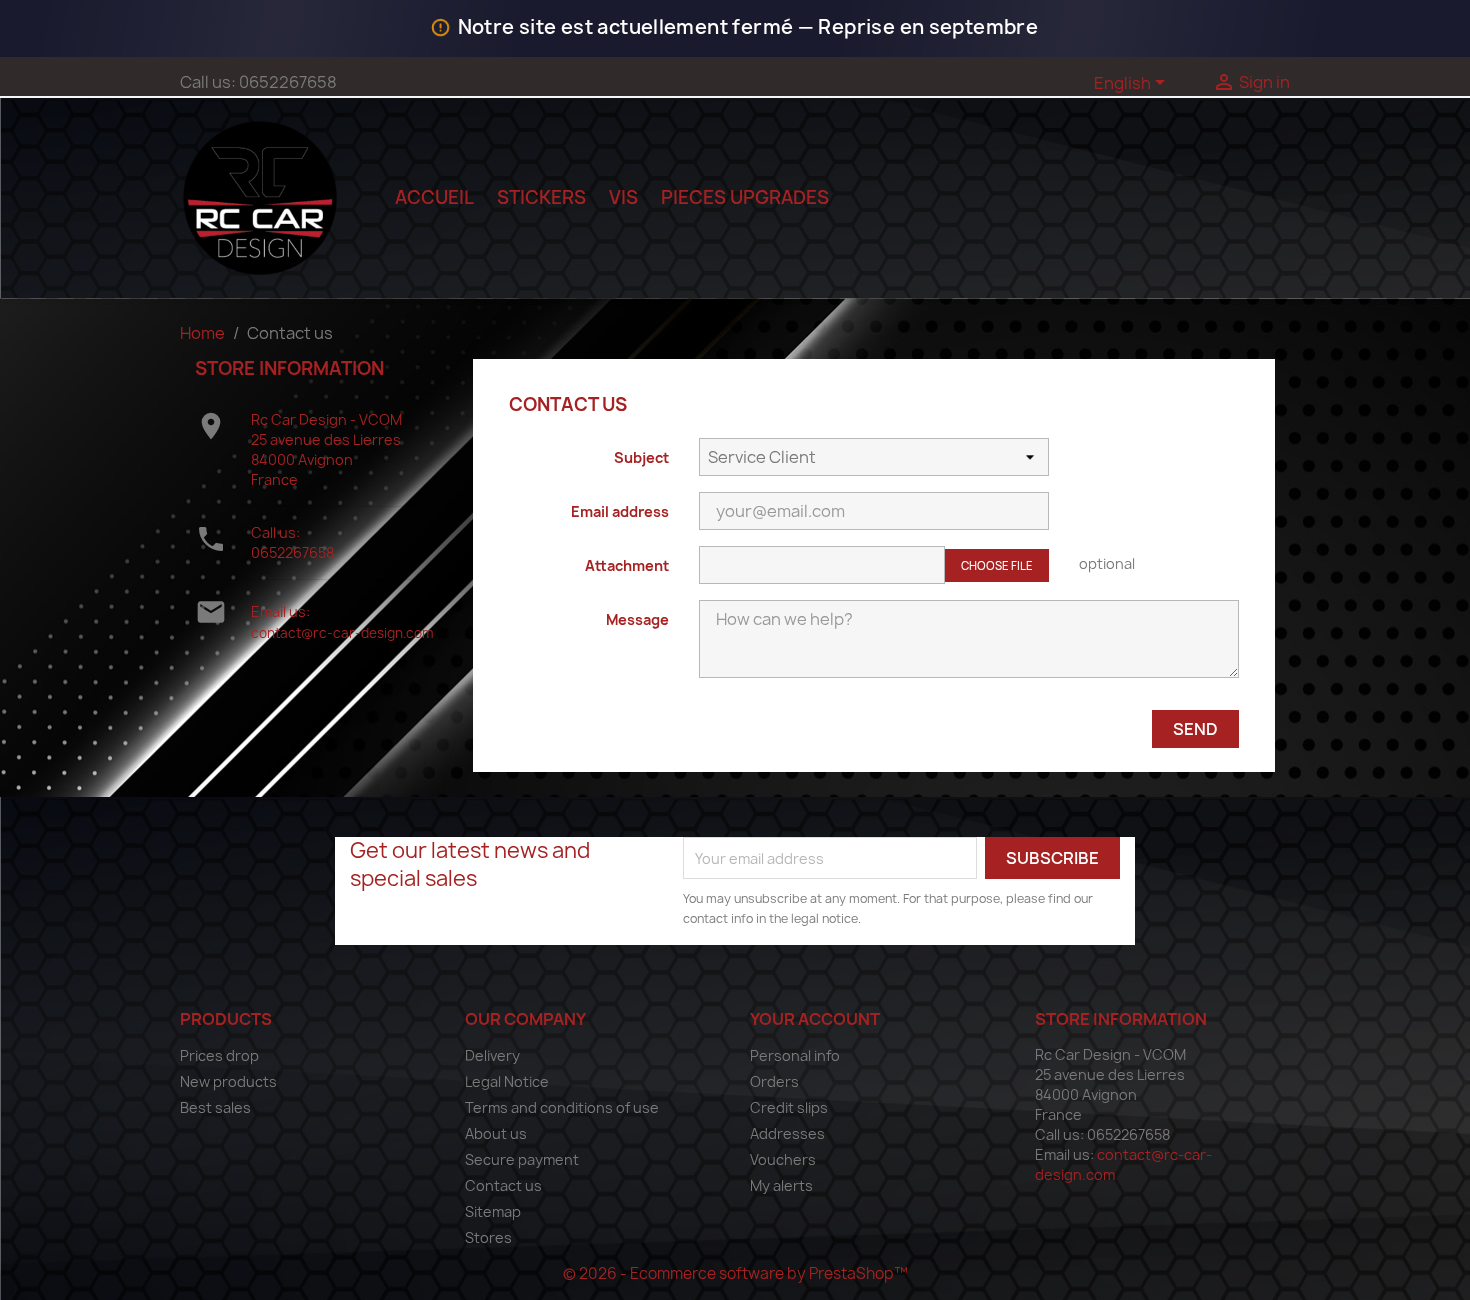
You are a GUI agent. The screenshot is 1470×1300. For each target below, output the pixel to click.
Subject (641, 457)
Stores (488, 1237)
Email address (620, 511)
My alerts (781, 1185)
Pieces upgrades (745, 197)
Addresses (787, 1133)
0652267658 (292, 552)
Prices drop (219, 1055)
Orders (774, 1081)
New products (228, 1081)
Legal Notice (507, 1081)
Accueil (434, 197)
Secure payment (522, 1159)
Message (637, 619)
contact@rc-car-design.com (342, 633)
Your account (815, 1019)
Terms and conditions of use (562, 1107)
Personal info (795, 1055)
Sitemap (493, 1211)
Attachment (627, 565)
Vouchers (783, 1159)
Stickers (541, 197)
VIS (623, 197)
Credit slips (789, 1107)
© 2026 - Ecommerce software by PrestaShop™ (735, 1273)
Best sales (215, 1107)
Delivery (492, 1055)
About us (496, 1133)
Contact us (503, 1185)
